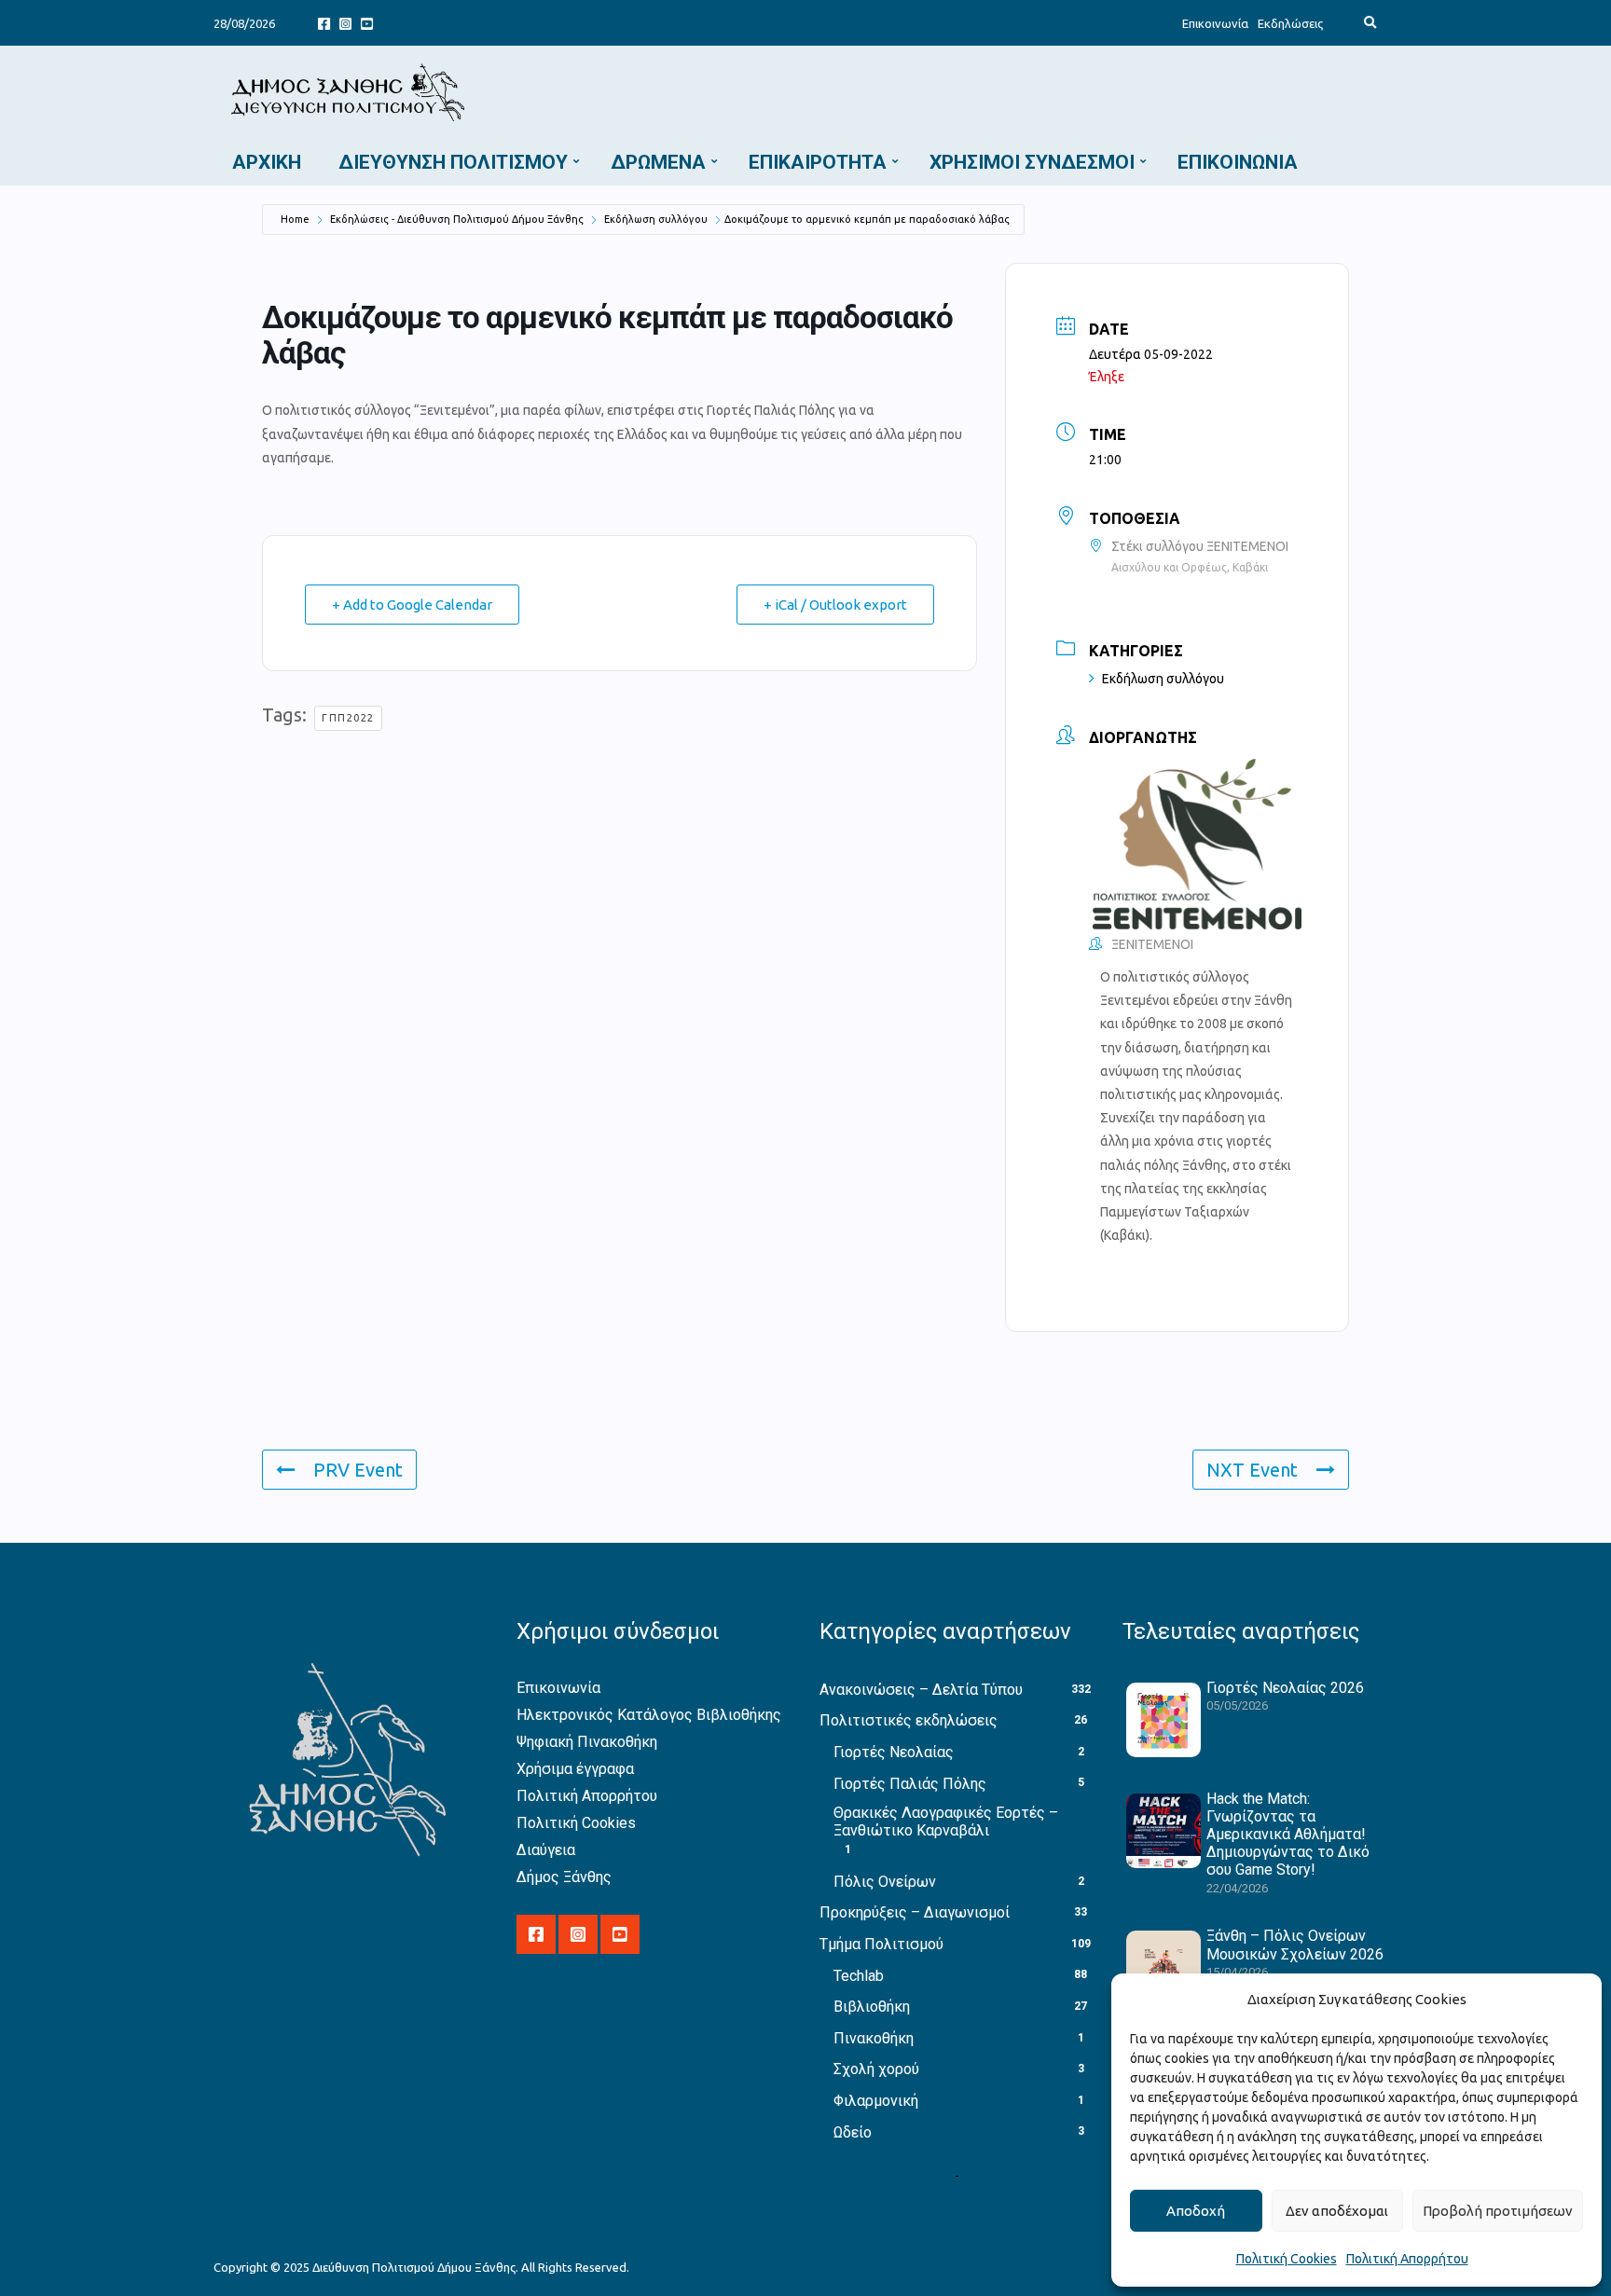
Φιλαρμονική (876, 2101)
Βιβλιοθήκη (872, 2007)
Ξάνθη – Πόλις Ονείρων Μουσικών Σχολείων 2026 (1295, 1945)
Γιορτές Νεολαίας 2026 (1285, 1688)
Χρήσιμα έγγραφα (575, 1769)
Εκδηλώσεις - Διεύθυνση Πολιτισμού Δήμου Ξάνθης (457, 219)
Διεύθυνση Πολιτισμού (453, 162)
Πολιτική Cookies (1287, 2259)
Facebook (324, 23)
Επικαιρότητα (818, 162)
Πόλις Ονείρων (885, 1882)
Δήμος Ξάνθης (564, 1877)
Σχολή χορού (876, 2069)
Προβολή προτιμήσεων (1498, 2211)
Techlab (859, 1976)
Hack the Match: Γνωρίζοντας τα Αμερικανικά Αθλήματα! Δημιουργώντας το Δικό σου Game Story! (1288, 1835)
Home (295, 219)
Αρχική (267, 162)
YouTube (367, 23)
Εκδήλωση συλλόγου (656, 219)
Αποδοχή (1196, 2211)
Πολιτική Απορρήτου (1407, 2259)
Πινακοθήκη (874, 2038)
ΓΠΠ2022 (348, 718)
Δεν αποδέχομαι (1337, 2211)
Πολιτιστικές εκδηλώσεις (909, 1720)
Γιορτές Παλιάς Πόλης (910, 1784)
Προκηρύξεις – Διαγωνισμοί (915, 1912)
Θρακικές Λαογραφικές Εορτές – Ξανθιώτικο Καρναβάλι (946, 1822)
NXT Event (1252, 1470)
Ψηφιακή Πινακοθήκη (587, 1742)
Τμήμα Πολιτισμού (881, 1944)
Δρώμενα (658, 162)
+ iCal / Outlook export (835, 605)
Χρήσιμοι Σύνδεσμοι (1032, 162)
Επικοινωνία (1215, 23)
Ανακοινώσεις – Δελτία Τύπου (921, 1690)
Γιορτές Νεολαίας (894, 1752)
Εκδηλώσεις (1290, 23)
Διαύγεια (546, 1850)
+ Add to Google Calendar (412, 605)
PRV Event (358, 1470)
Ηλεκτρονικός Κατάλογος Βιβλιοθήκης (649, 1715)
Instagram (345, 23)
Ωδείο (853, 2132)
